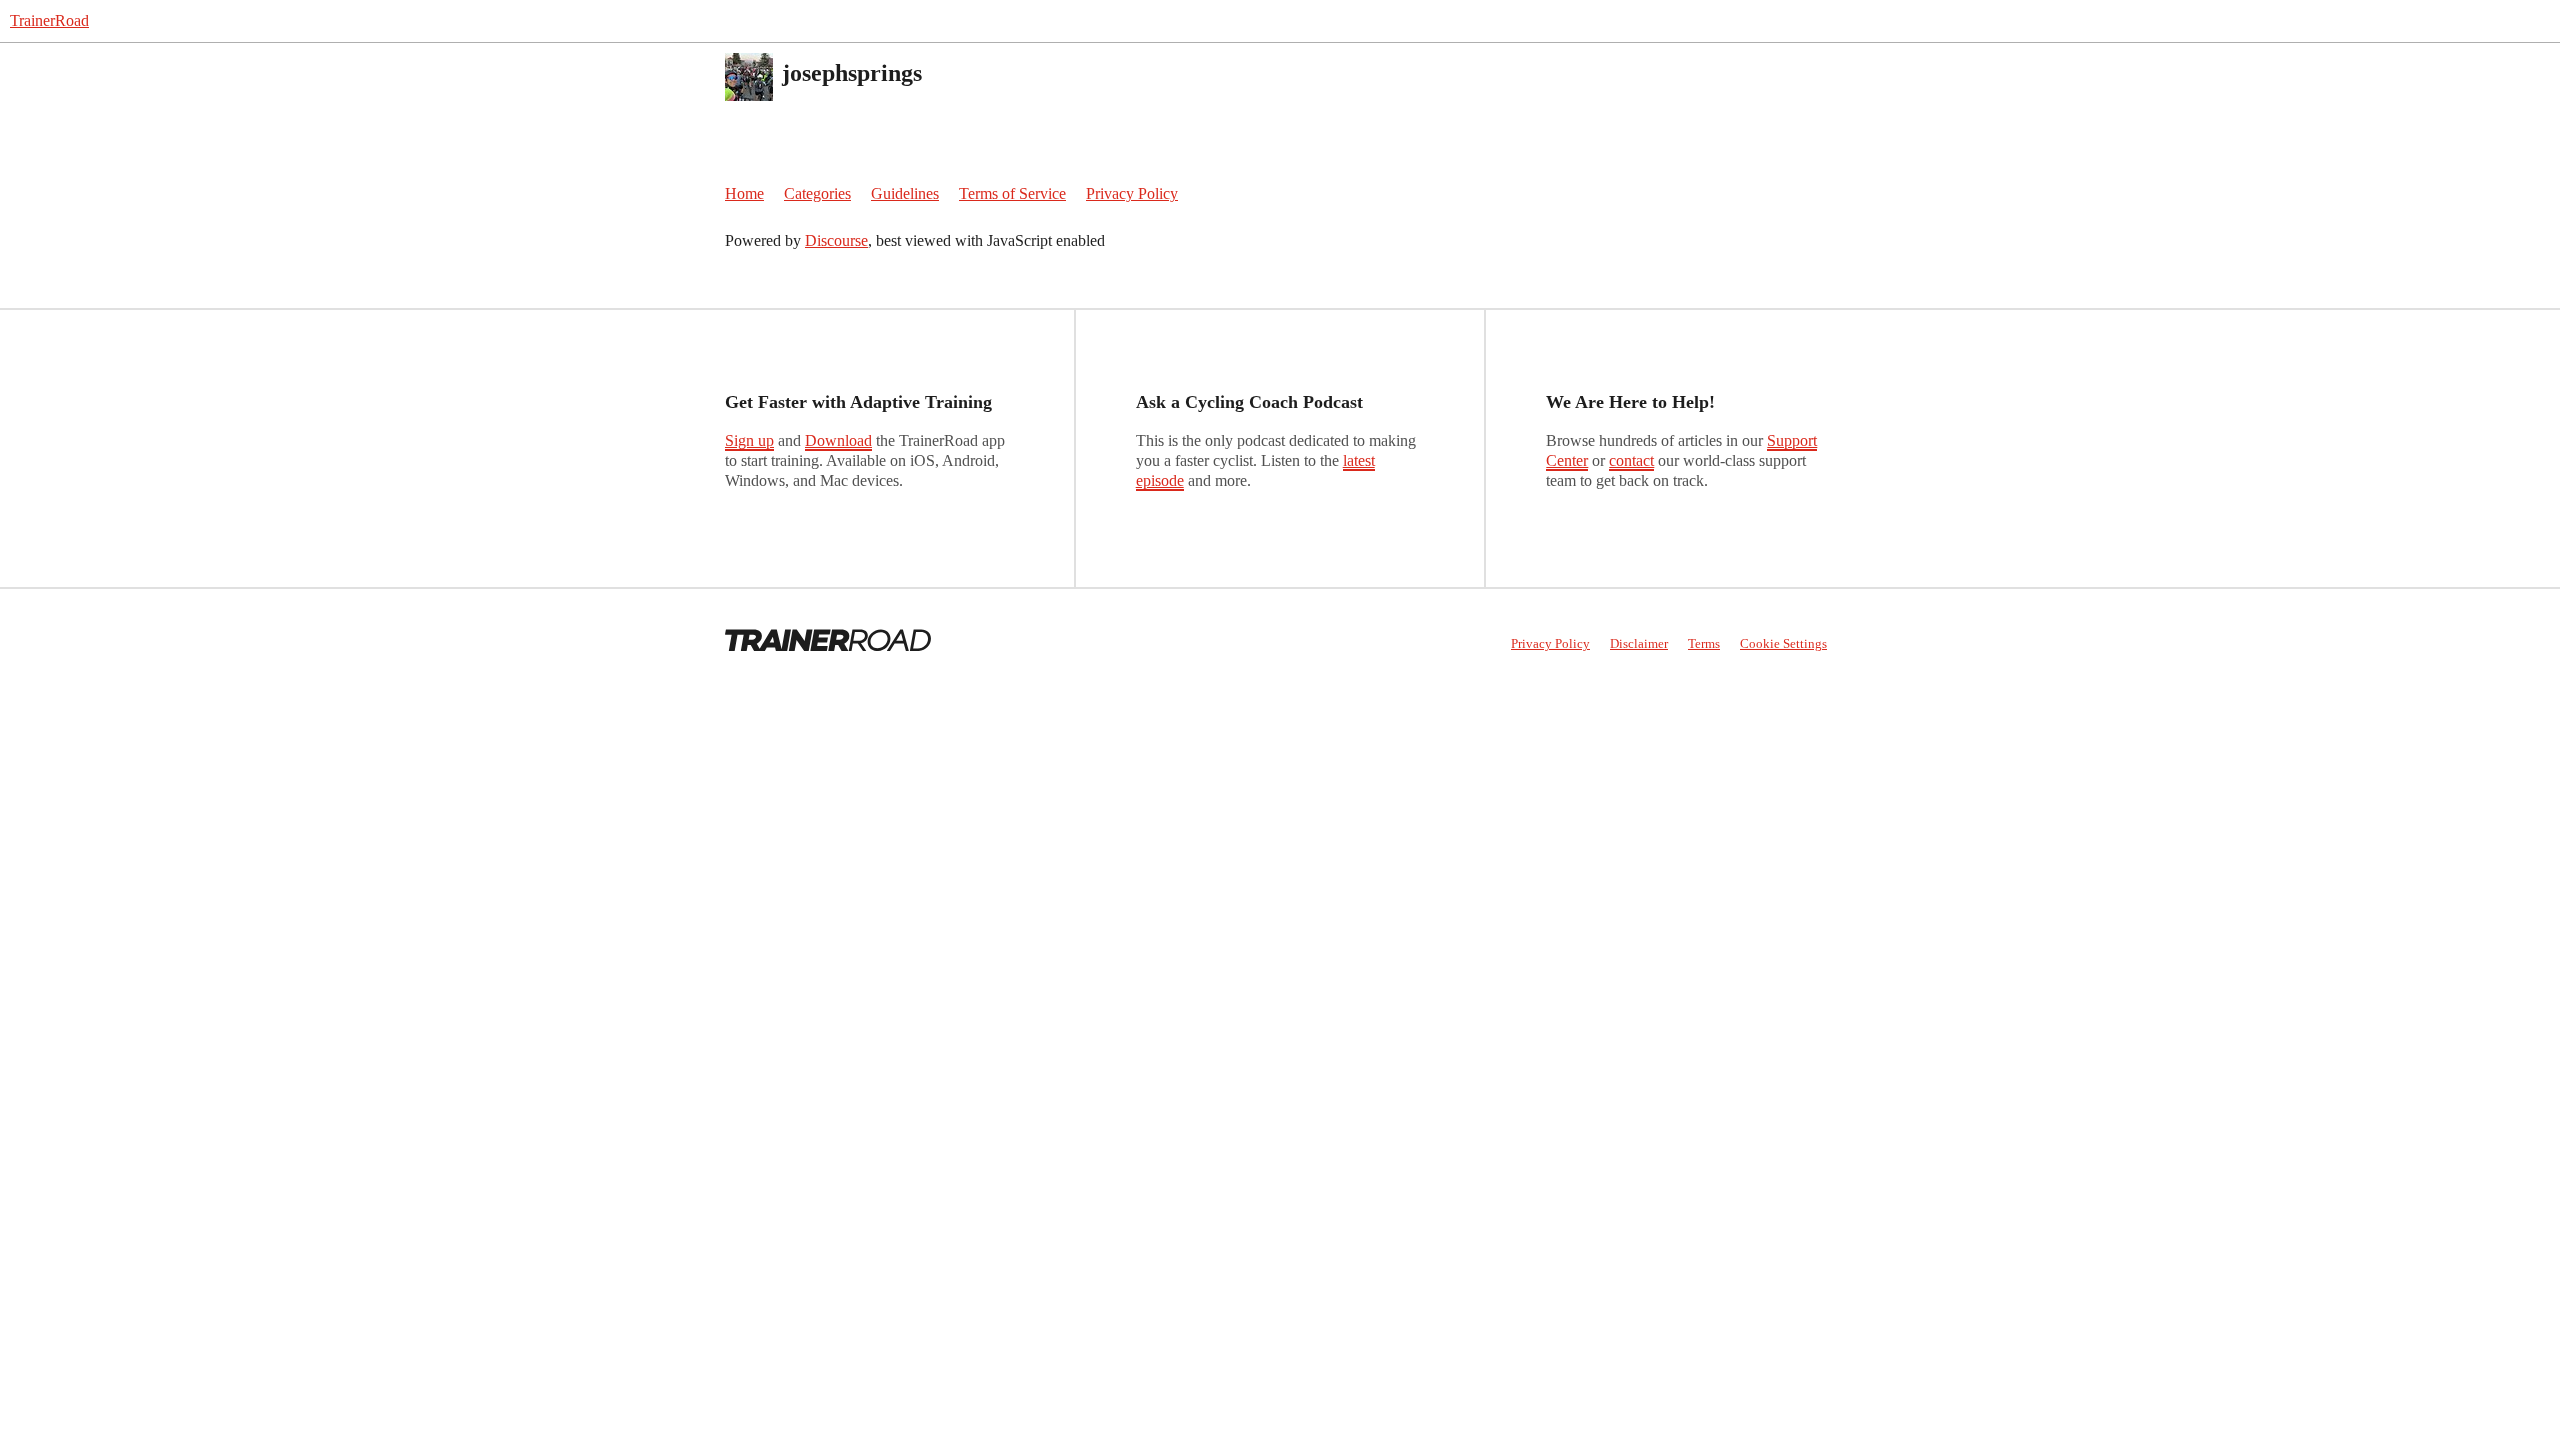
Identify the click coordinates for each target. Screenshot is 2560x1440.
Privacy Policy (1132, 193)
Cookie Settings (1783, 643)
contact (1631, 460)
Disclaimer (1639, 643)
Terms (1704, 643)
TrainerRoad (49, 20)
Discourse (836, 240)
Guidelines (905, 193)
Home (744, 193)
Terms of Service (1012, 193)
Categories (817, 193)
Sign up (749, 440)
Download (838, 440)
